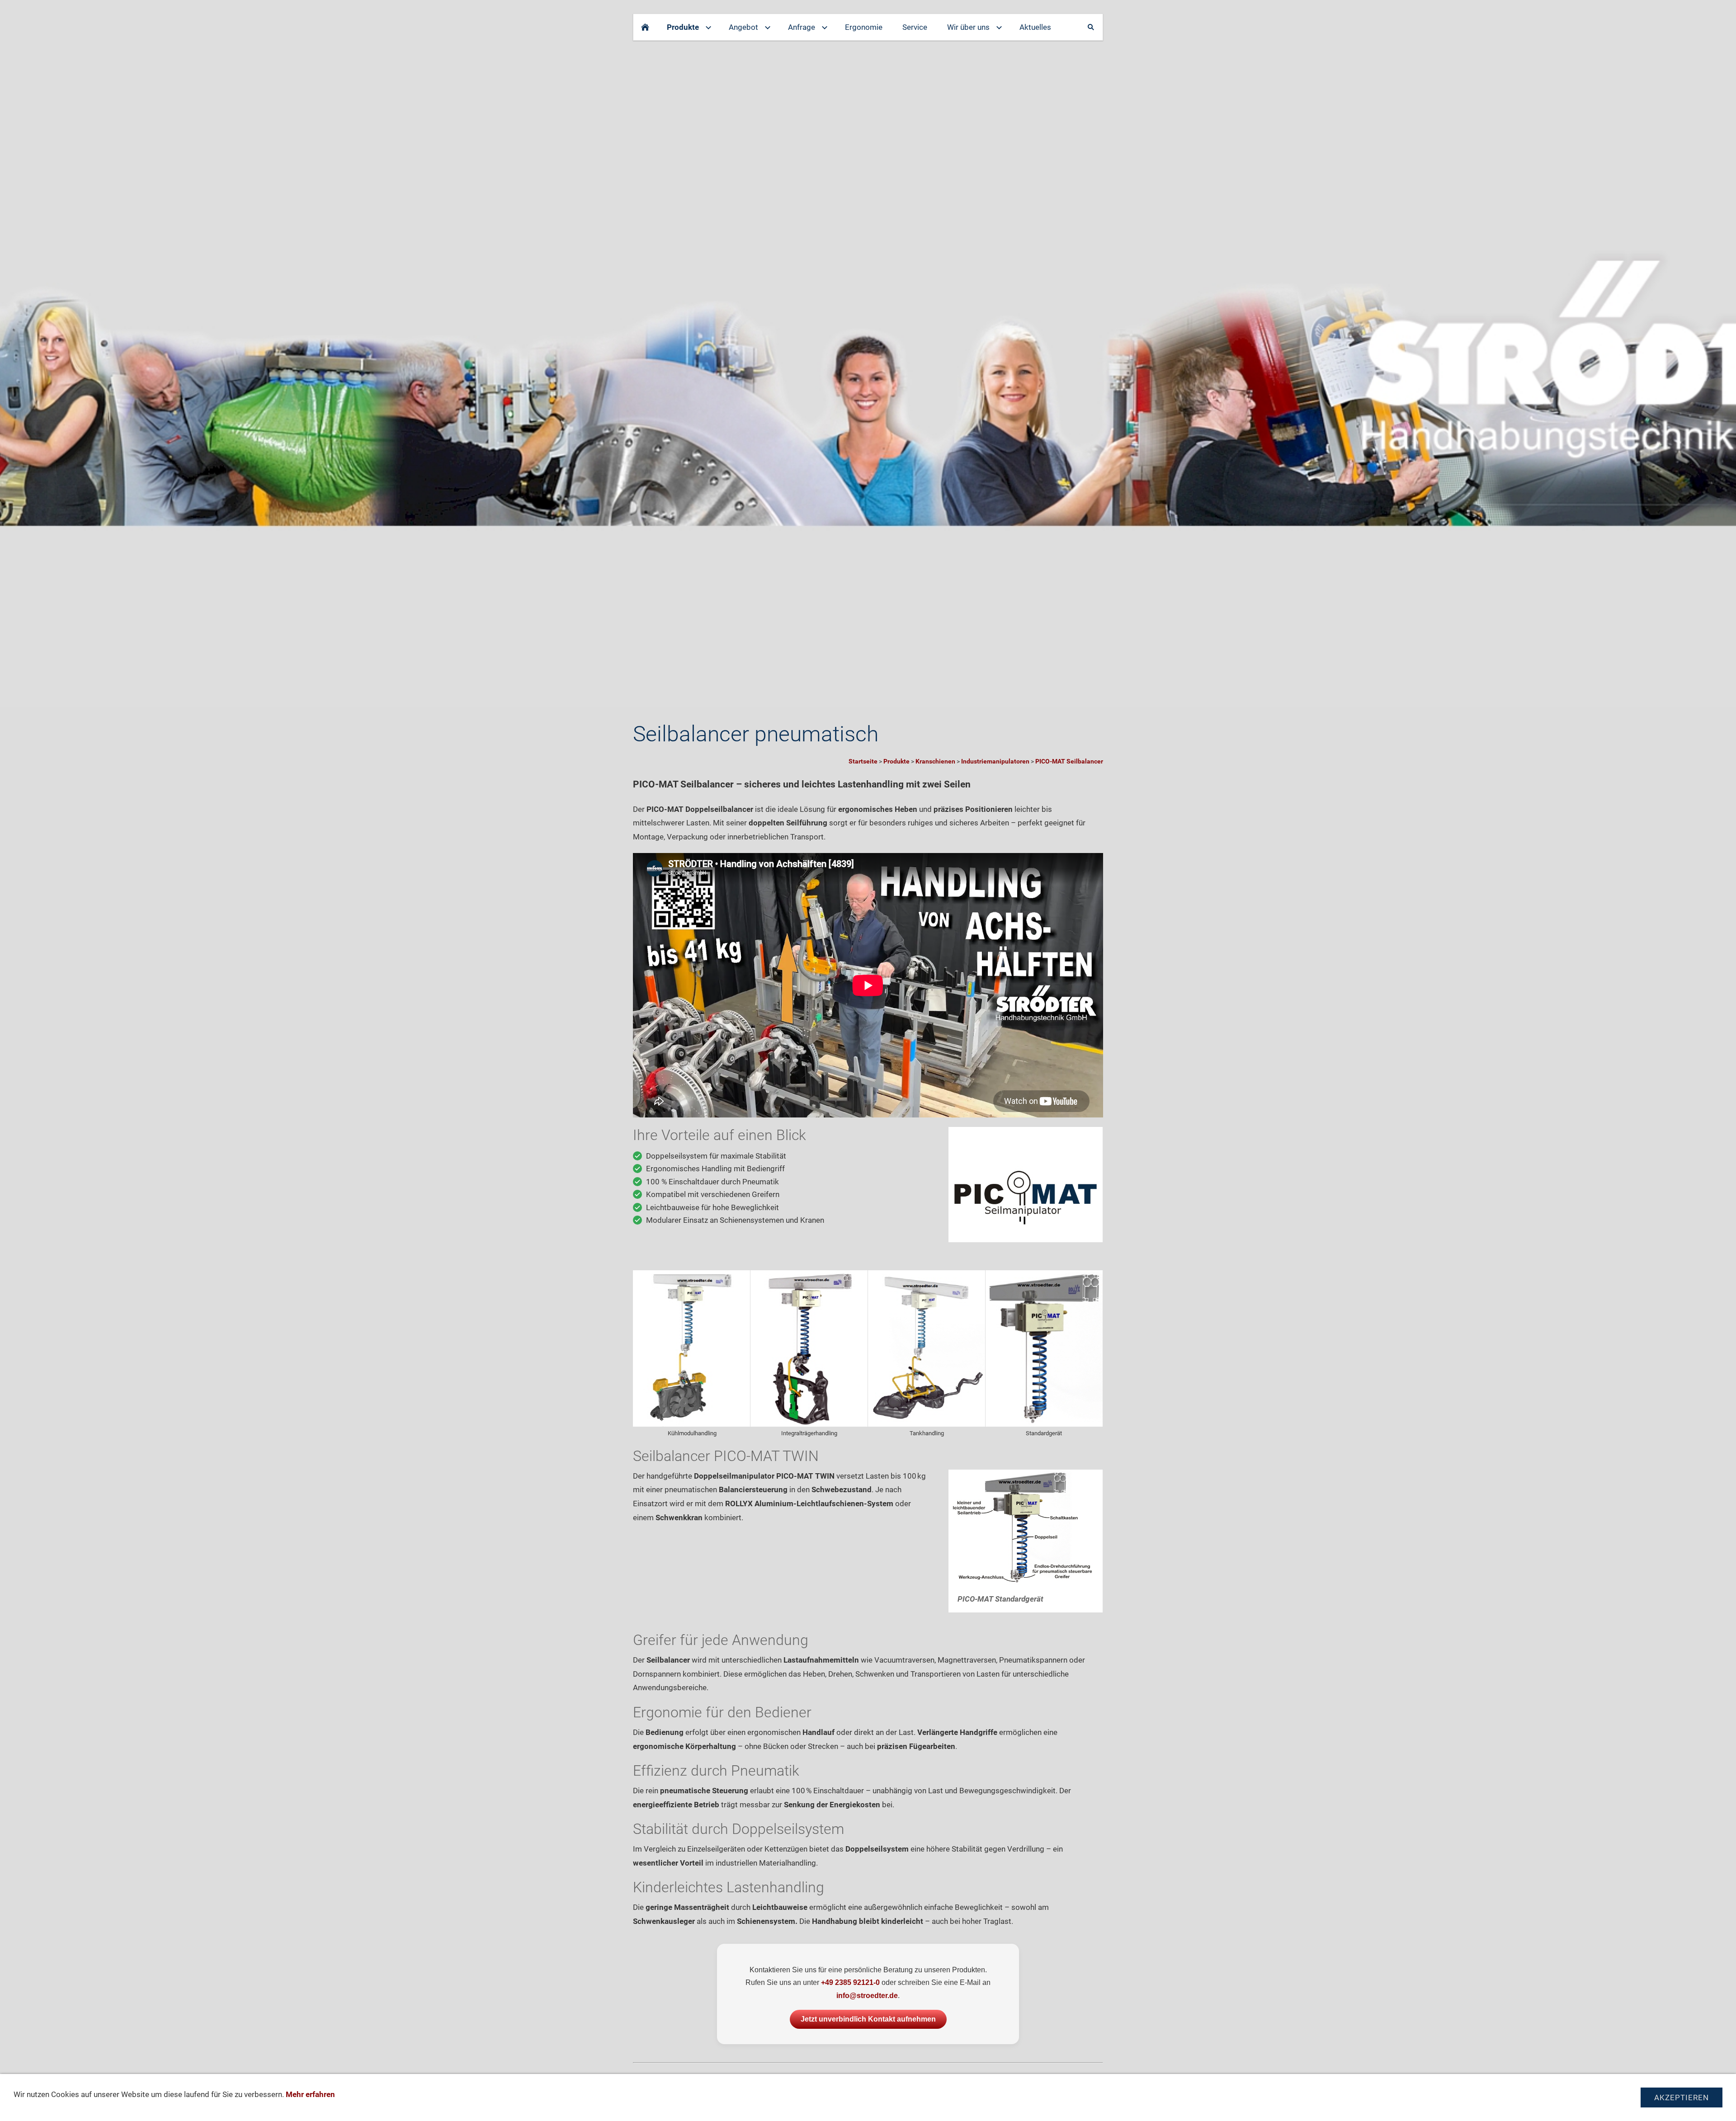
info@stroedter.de (867, 1996)
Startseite (863, 761)
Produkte (896, 761)
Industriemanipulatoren (995, 761)
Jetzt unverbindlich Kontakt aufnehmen (868, 2019)
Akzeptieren (1682, 2097)
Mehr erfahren (310, 2094)
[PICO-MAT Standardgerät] (1044, 1348)
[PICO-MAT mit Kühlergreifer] (691, 1348)
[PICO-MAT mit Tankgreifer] (927, 1348)
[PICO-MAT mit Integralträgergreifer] (809, 1348)
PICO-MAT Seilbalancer (1069, 761)
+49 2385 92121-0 (850, 1982)
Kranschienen (935, 761)
